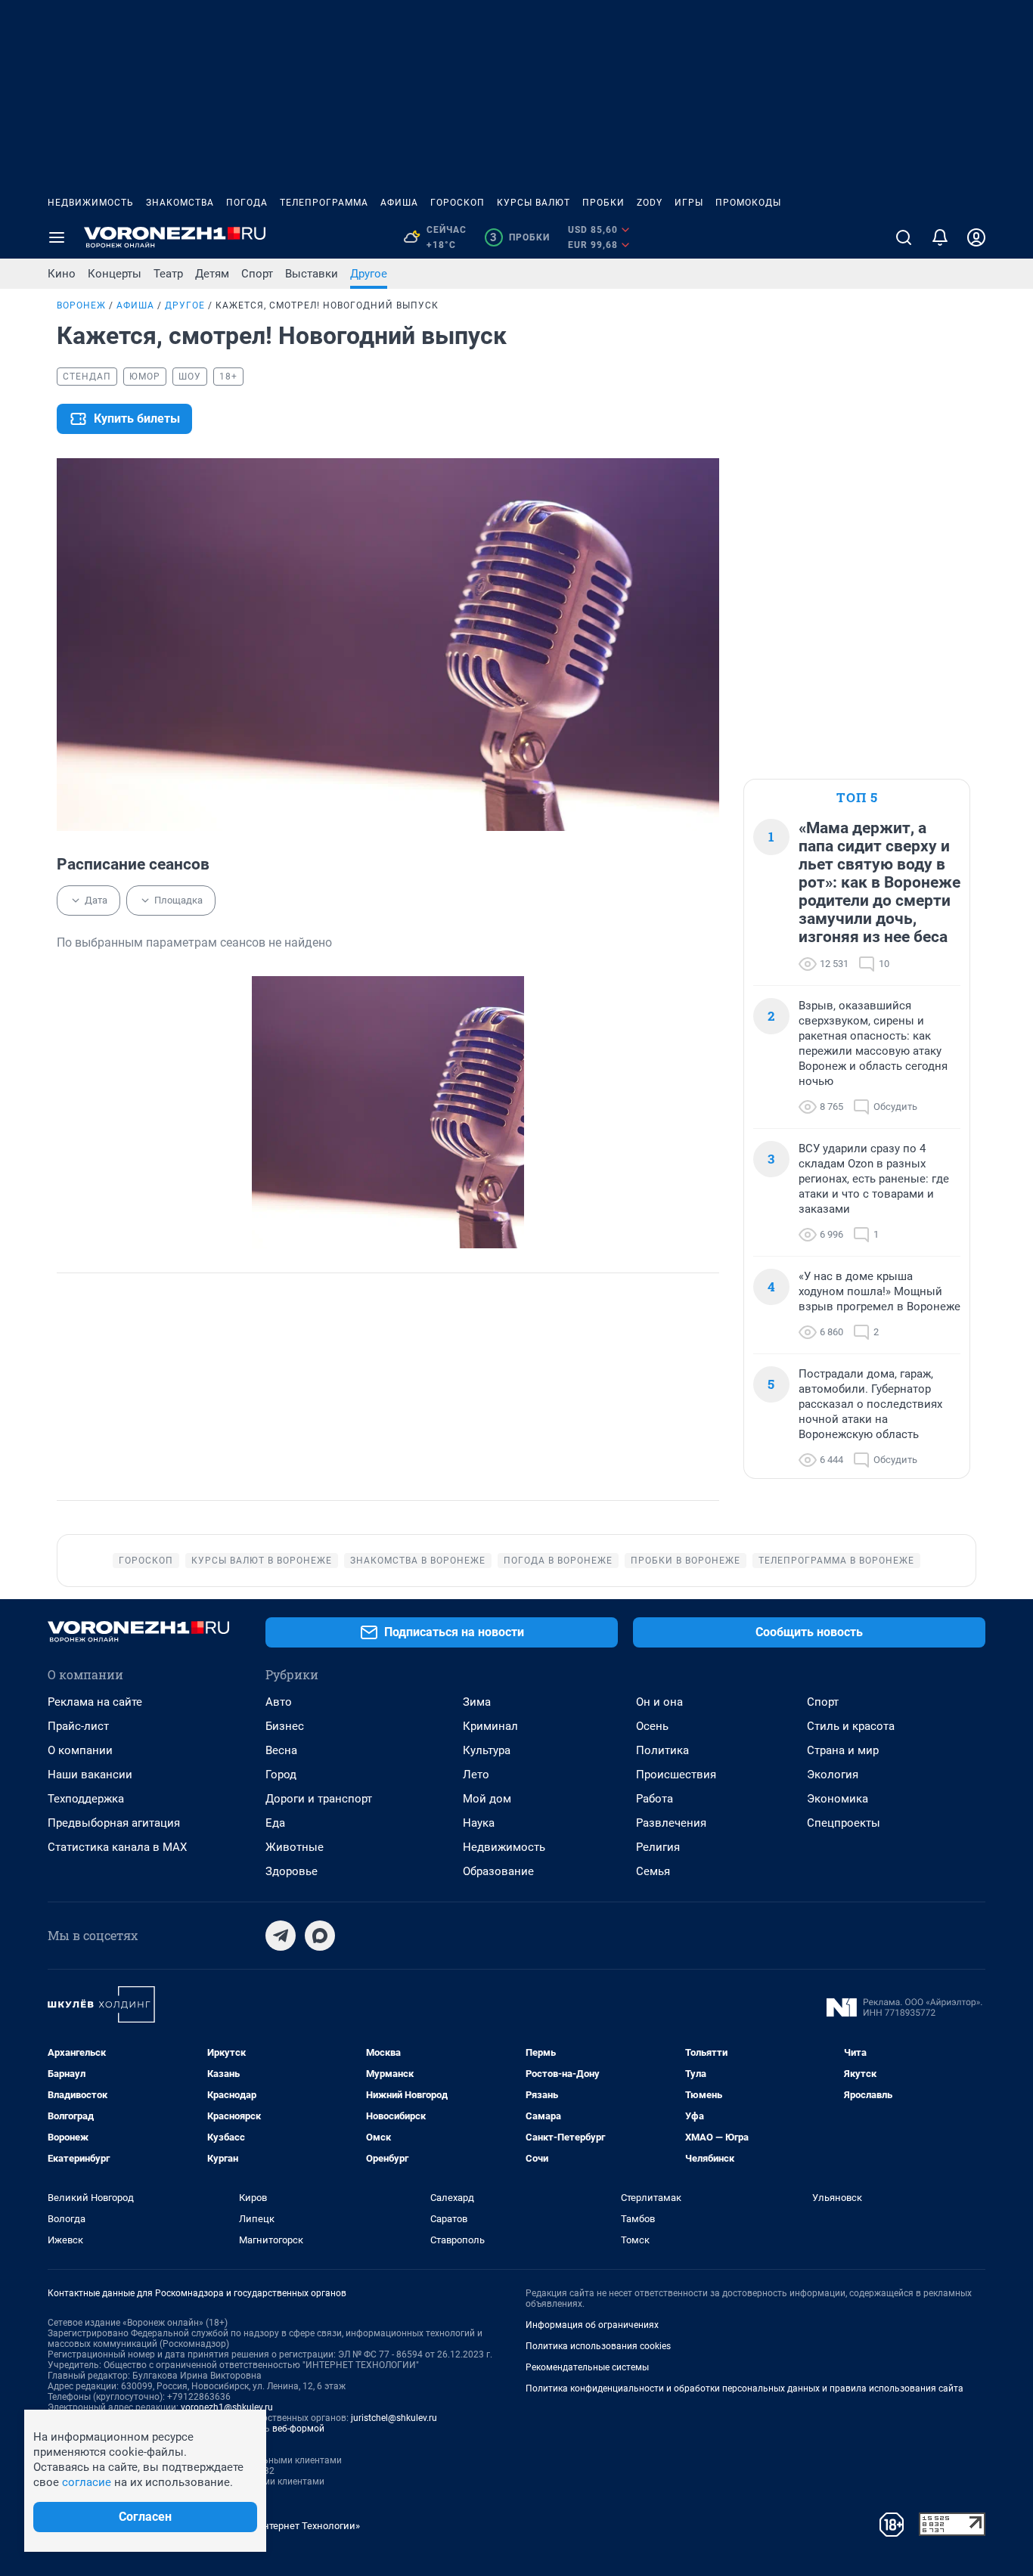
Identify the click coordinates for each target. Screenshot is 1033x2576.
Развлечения (671, 1823)
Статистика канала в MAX (117, 1847)
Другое (369, 274)
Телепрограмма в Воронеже (836, 1561)
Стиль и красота (851, 1726)
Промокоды (748, 203)
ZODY (650, 203)
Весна (281, 1750)
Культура (487, 1750)
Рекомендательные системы (587, 2367)
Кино (62, 274)
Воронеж (81, 305)
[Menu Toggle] (57, 237)
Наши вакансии (90, 1775)
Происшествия (676, 1775)
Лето (476, 1775)
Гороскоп (458, 203)
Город (281, 1775)
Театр (168, 274)
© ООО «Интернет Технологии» (290, 2526)
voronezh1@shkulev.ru (227, 2407)
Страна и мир (843, 1750)
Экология (833, 1775)
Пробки (603, 203)
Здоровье (292, 1871)
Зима (477, 1702)
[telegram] (281, 1936)
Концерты (115, 274)
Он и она (659, 1702)
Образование (498, 1871)
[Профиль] (976, 237)
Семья (653, 1871)
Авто (279, 1702)
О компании (80, 1750)
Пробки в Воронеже (686, 1561)
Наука (479, 1823)
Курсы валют (534, 203)
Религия (658, 1847)
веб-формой (298, 2429)
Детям (212, 274)
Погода (247, 203)
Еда (275, 1823)
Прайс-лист (78, 1726)
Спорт (257, 274)
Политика (662, 1750)
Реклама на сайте (95, 1702)
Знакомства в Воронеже (418, 1561)
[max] (320, 1936)
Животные (295, 1847)
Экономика (838, 1799)
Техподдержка (86, 1799)
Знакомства (180, 203)
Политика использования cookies (598, 2346)
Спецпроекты (844, 1823)
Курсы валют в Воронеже (262, 1561)
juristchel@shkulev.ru (394, 2418)
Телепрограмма (324, 203)
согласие (87, 2482)
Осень (652, 1726)
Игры (689, 203)
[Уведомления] (940, 237)
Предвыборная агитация (114, 1823)
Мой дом (487, 1799)
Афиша (399, 203)
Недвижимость (91, 203)
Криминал (490, 1726)
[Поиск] (904, 237)
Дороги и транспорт (319, 1799)
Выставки (312, 274)
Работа (655, 1799)
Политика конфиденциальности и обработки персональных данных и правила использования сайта (745, 2388)
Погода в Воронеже (558, 1561)
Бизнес (285, 1726)
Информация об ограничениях (592, 2325)
